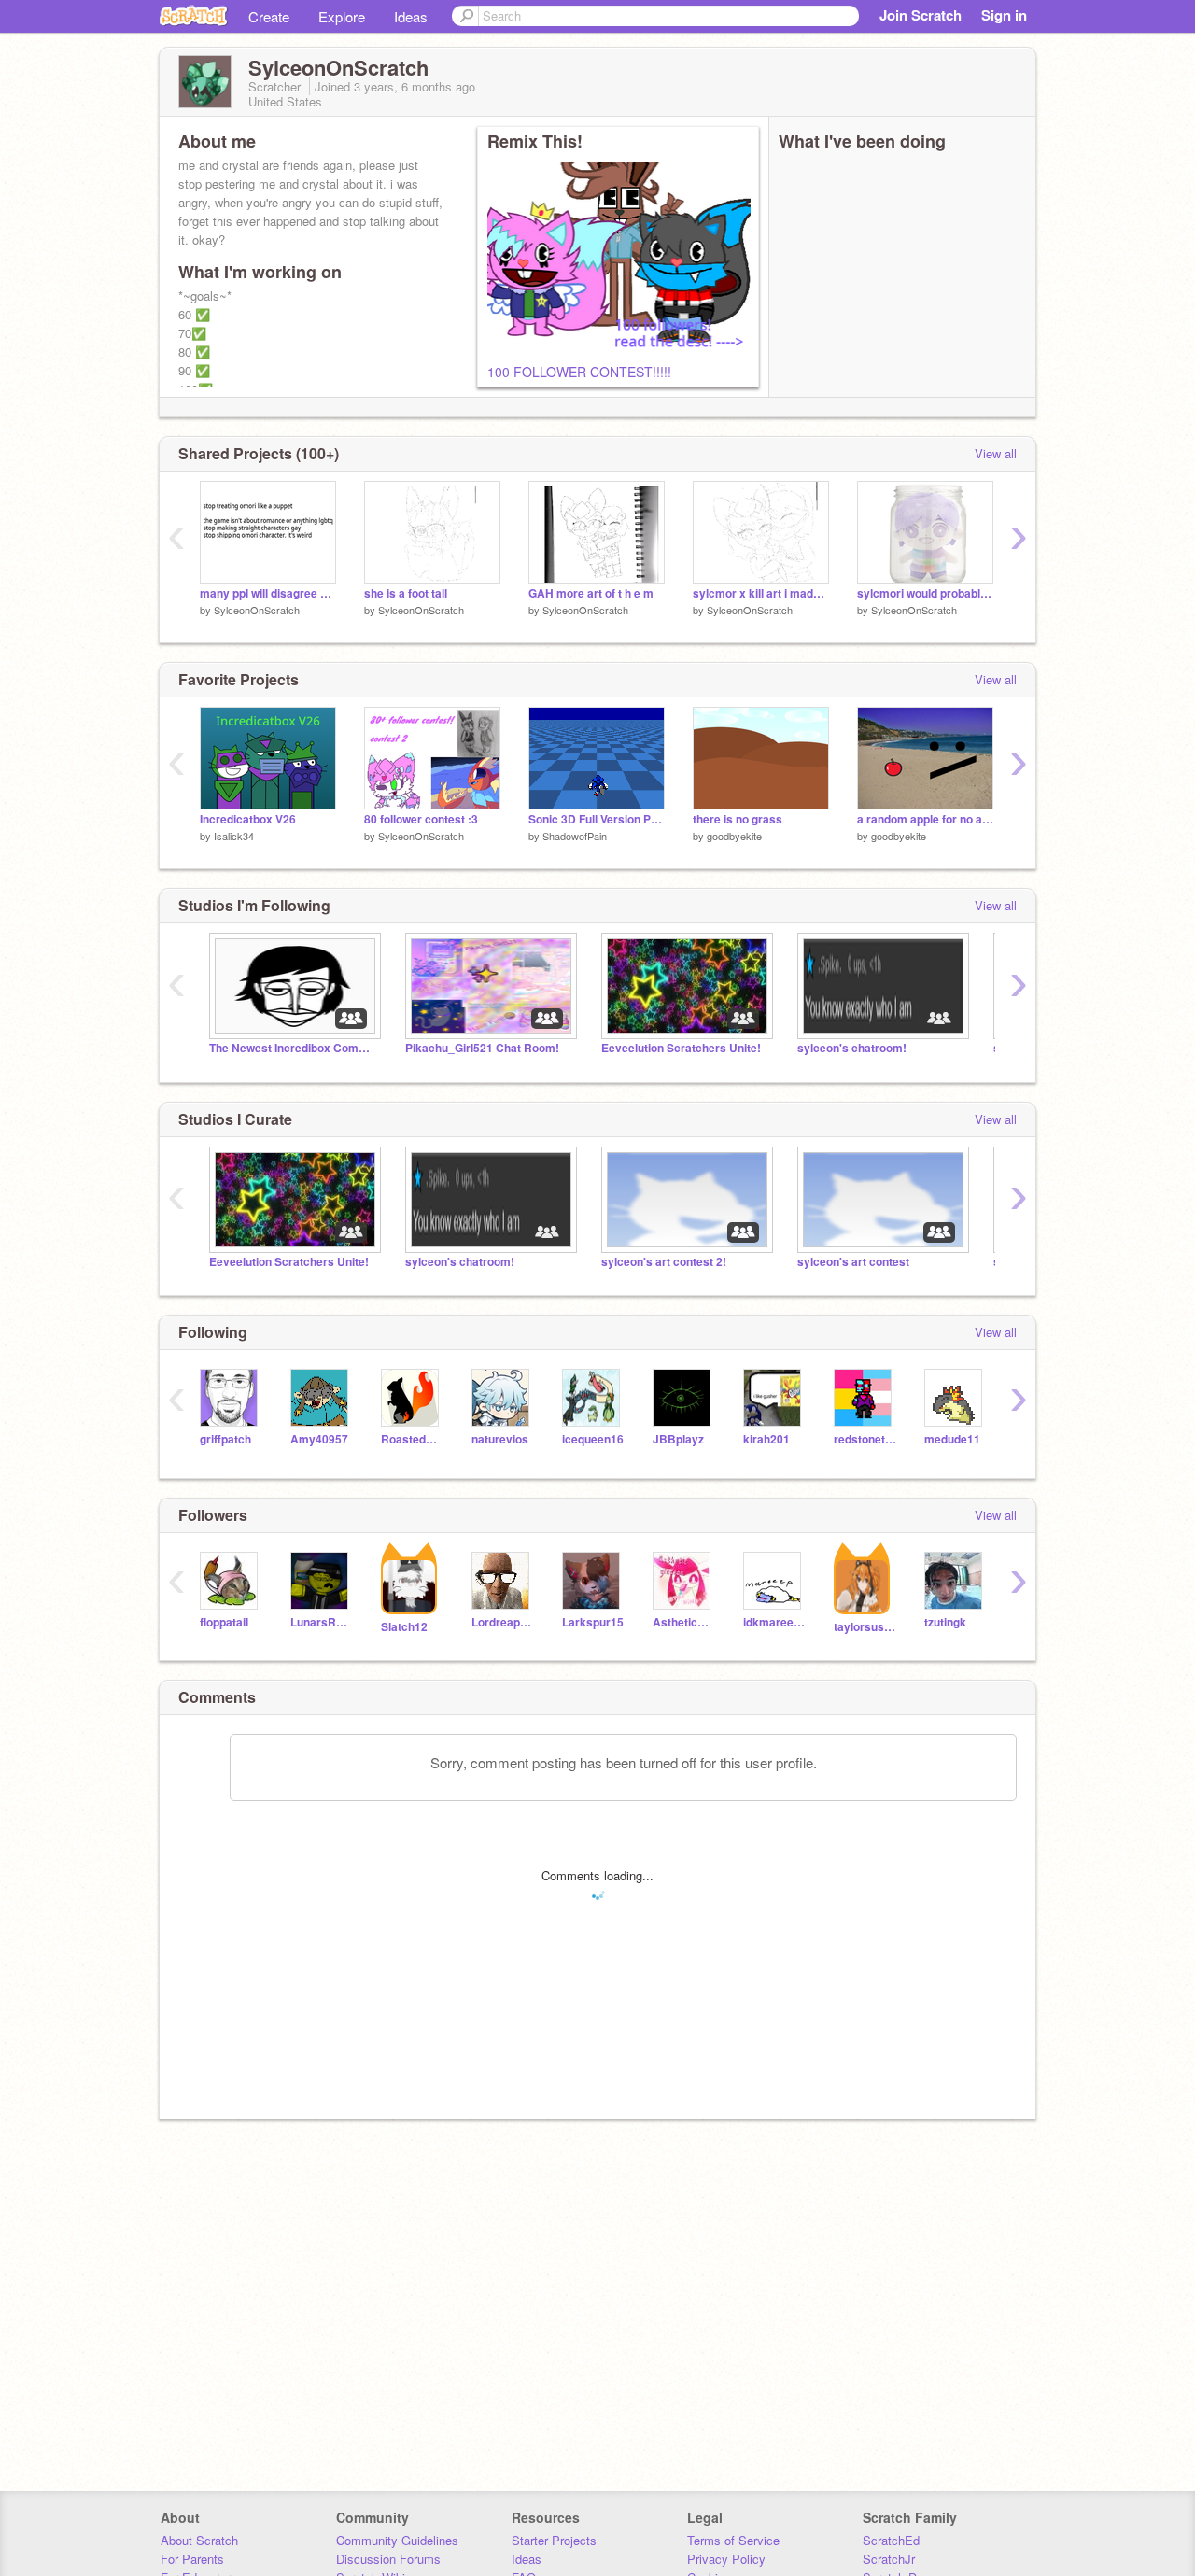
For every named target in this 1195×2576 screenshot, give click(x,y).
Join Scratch (921, 15)
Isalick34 (234, 836)
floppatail (224, 1622)
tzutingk (945, 1622)
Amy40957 (319, 1439)
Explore (342, 16)
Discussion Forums (388, 2559)
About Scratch (199, 2540)
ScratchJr (889, 2559)
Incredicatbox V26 (248, 819)
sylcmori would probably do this (925, 593)
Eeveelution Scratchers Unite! (681, 1048)
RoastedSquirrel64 (412, 1439)
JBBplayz (678, 1439)
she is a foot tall (406, 593)
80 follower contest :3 (421, 819)
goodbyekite (734, 836)
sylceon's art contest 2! (664, 1262)
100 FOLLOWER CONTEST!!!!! (579, 372)
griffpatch (225, 1439)
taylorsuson (865, 1627)
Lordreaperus (503, 1622)
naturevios (500, 1439)
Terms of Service (733, 2540)
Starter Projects (554, 2540)
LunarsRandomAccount (322, 1622)
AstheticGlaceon (684, 1622)
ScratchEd (891, 2540)
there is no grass (738, 819)
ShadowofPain (575, 836)
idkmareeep (774, 1622)
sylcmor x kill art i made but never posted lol (761, 593)
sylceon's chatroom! (852, 1048)
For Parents (192, 2559)
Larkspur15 (593, 1622)
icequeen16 (593, 1439)
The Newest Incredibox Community (293, 1048)
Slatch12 (404, 1627)
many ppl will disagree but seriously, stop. (268, 593)
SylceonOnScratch (257, 610)
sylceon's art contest (853, 1262)
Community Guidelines (397, 2540)
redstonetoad (865, 1439)
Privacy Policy (726, 2559)
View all (996, 453)
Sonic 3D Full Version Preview (597, 819)
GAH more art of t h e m (591, 593)
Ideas (411, 16)
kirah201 (766, 1439)
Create (269, 16)
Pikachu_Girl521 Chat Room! (482, 1048)
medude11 (952, 1439)
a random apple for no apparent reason (925, 819)
